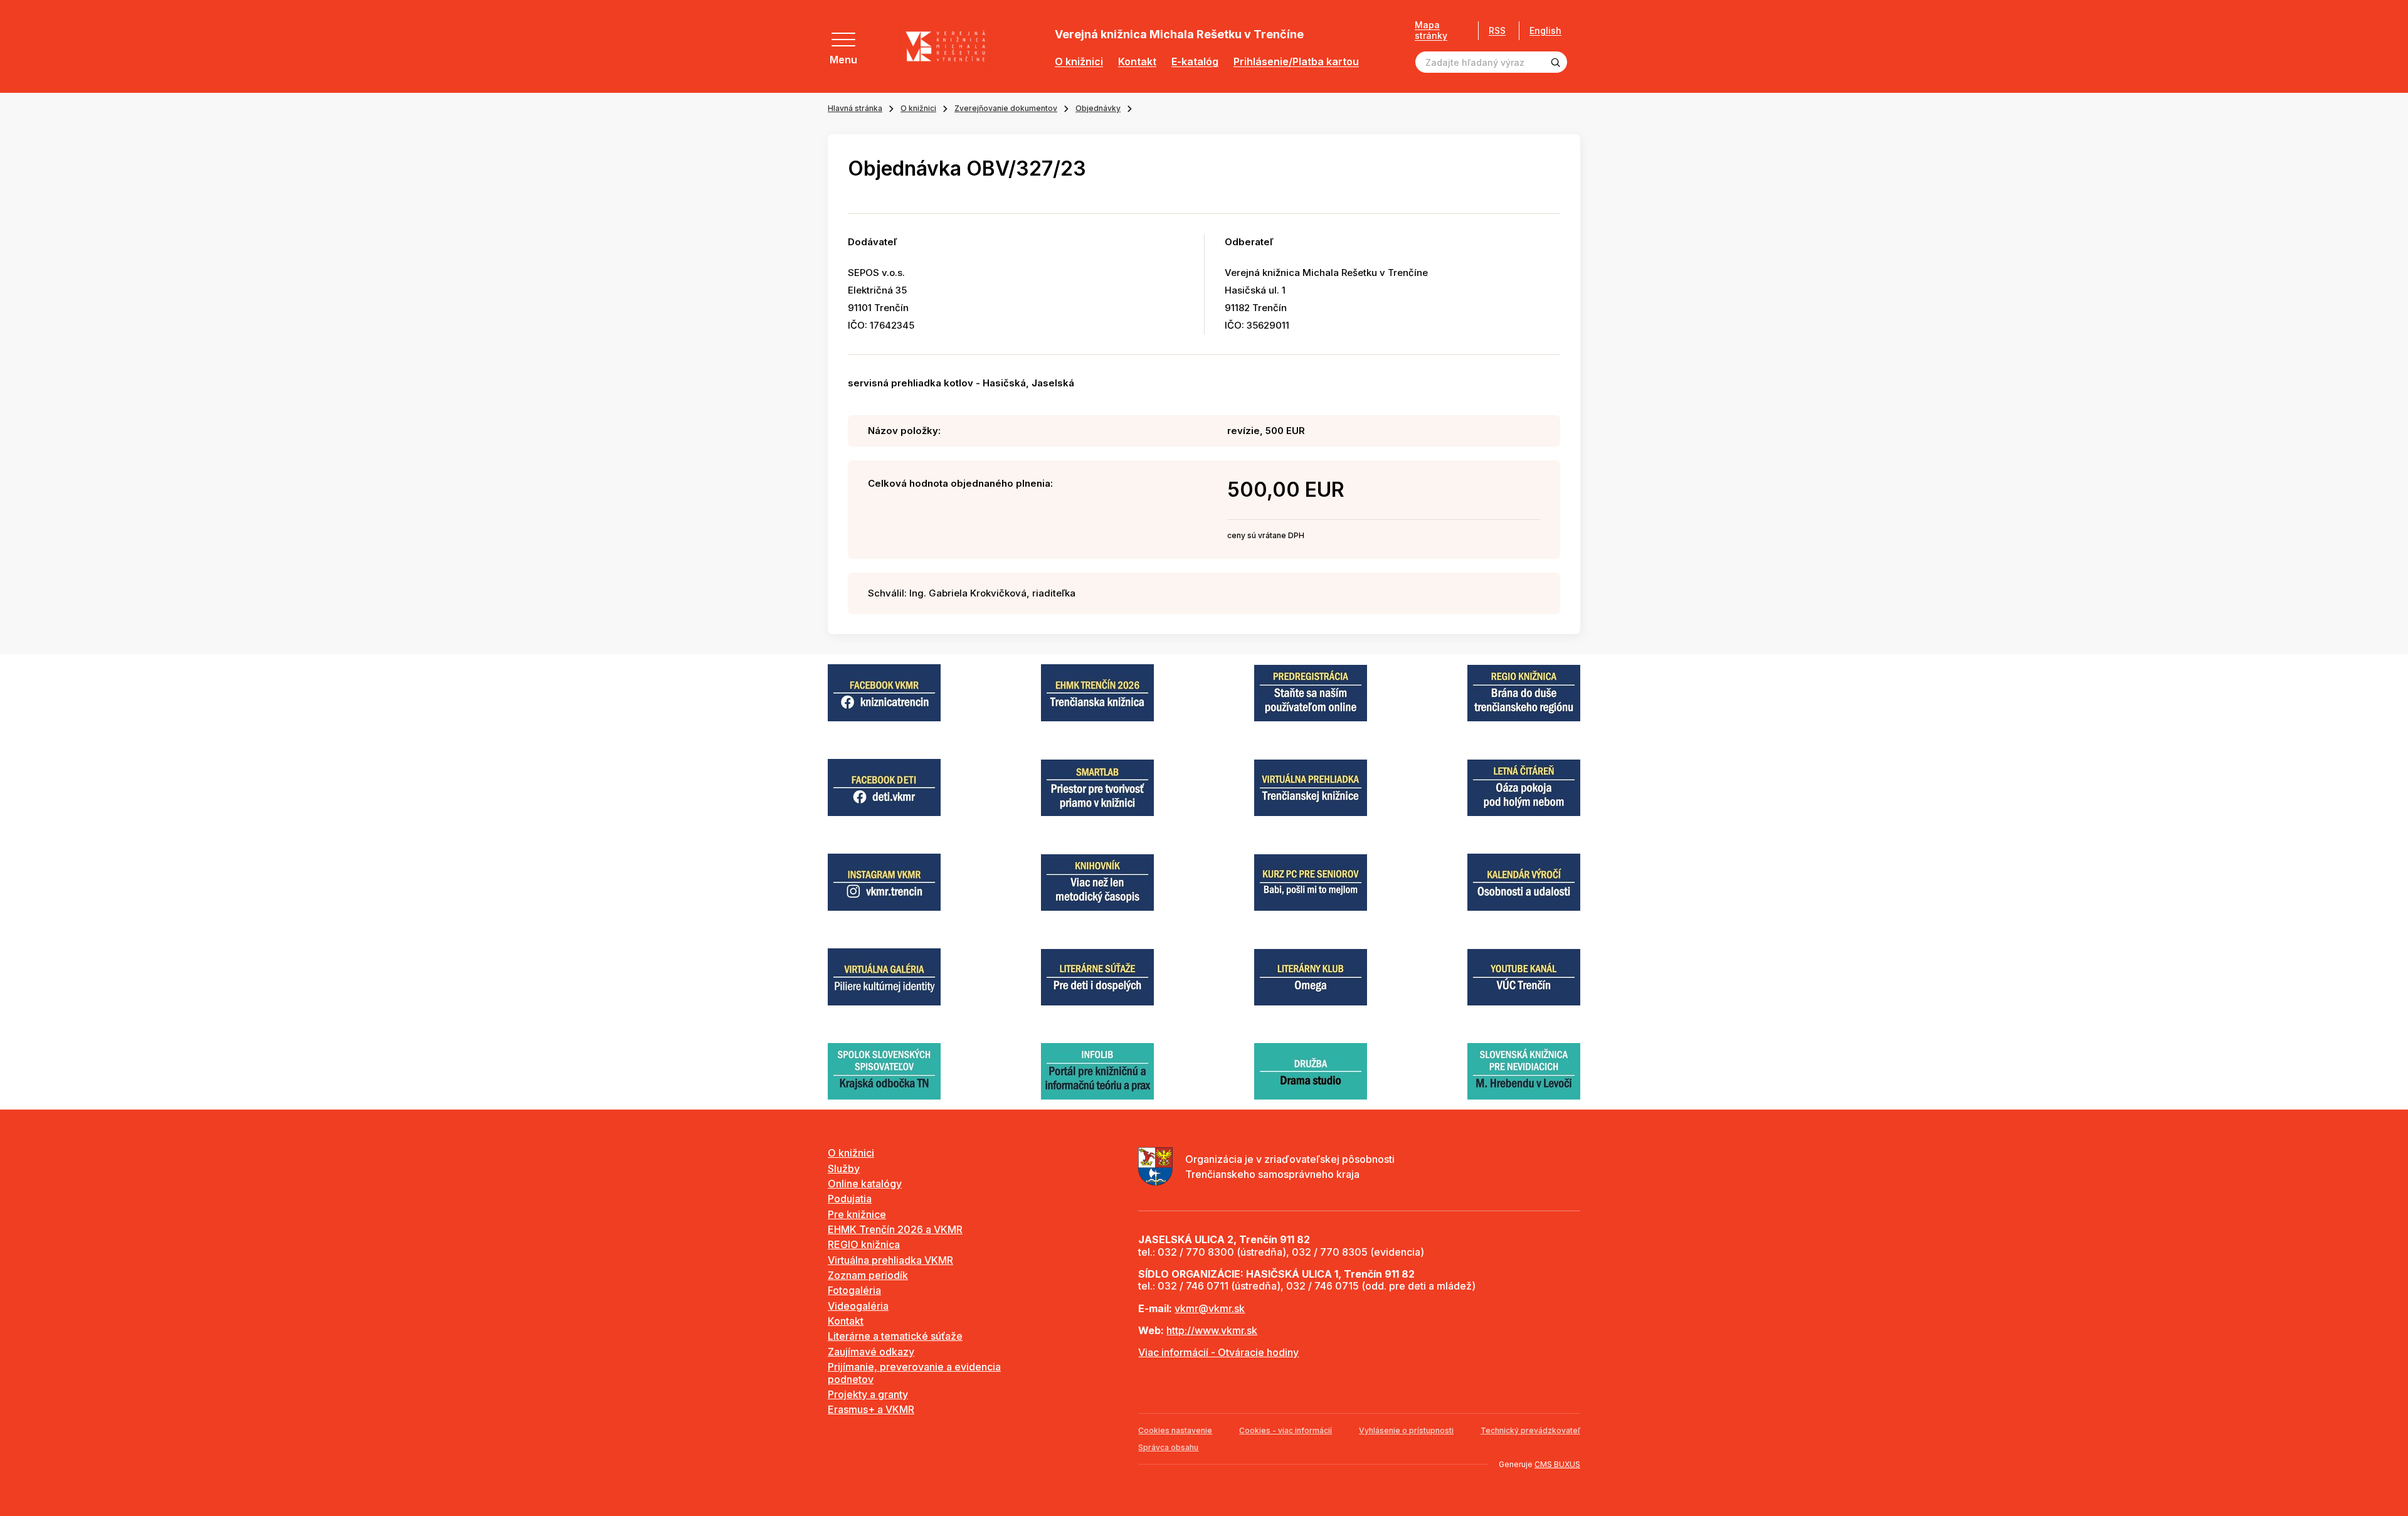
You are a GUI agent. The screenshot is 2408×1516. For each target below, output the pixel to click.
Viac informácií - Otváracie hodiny (1218, 1352)
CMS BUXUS (1557, 1464)
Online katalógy (865, 1184)
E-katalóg (1195, 62)
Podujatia (850, 1199)
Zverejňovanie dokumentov (1006, 108)
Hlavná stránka (855, 108)
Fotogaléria (854, 1290)
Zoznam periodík (868, 1275)
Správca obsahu (1168, 1447)
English (1545, 31)
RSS (1497, 30)
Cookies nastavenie (1175, 1430)
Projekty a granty (868, 1394)
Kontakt (1137, 62)
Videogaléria (858, 1306)
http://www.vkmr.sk (1212, 1330)
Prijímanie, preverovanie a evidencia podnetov (914, 1373)
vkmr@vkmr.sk (1210, 1308)
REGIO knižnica (864, 1244)
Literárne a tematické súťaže (895, 1336)
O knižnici (1079, 62)
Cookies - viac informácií (1286, 1430)
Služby (844, 1169)
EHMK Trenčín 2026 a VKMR (895, 1229)
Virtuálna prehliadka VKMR (890, 1260)
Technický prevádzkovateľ (1530, 1430)
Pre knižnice (857, 1214)
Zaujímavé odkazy (871, 1352)
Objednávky (1098, 108)
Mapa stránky (1431, 30)
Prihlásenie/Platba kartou (1296, 62)
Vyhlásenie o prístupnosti (1406, 1430)
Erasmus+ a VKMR (871, 1409)
